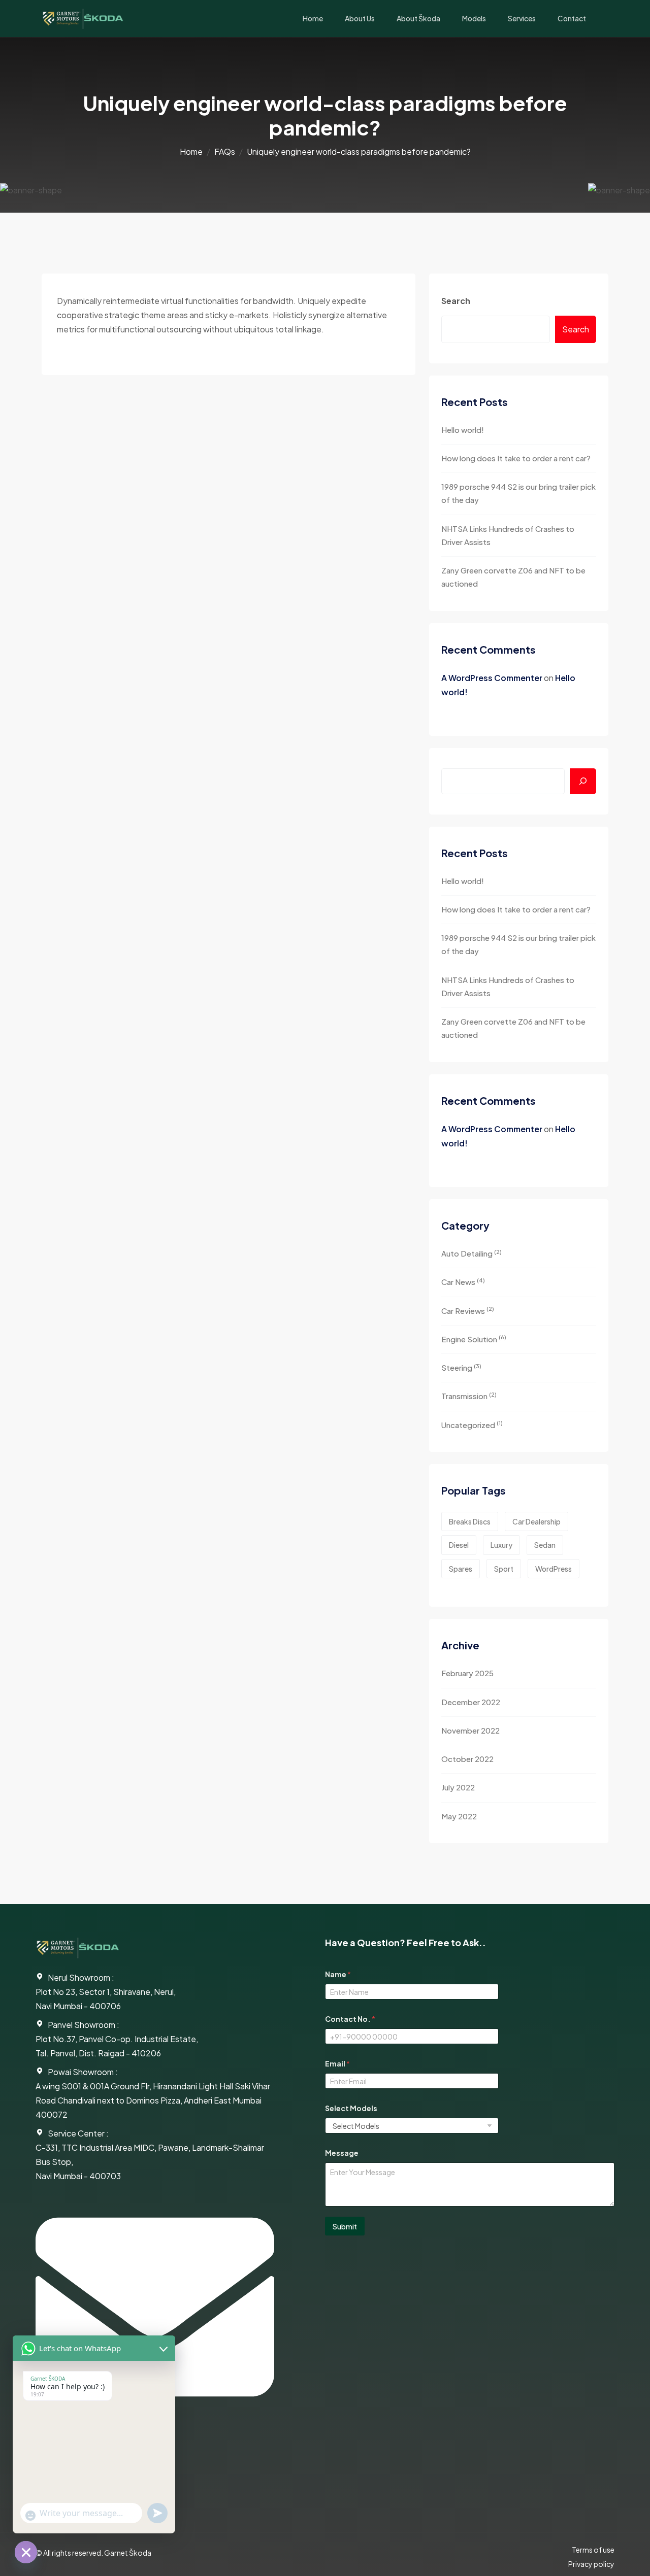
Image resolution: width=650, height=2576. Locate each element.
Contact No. (350, 2019)
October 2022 (467, 1759)
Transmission (469, 1396)
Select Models (351, 2108)
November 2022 (470, 1730)
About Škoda (418, 18)
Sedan (545, 1545)
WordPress (554, 1569)
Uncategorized (472, 1424)
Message (342, 2153)
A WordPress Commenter (492, 678)
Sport (504, 1569)
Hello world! (463, 430)
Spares (461, 1569)
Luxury (501, 1545)
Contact (572, 18)
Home (313, 18)
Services (522, 18)
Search (456, 301)
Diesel (459, 1545)
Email (337, 2064)
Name (338, 1974)
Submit (345, 2226)
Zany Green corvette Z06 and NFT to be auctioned (513, 577)
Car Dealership (537, 1521)
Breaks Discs (470, 1521)
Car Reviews (468, 1310)
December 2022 (471, 1702)
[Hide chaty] (26, 2552)
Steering (461, 1367)
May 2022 (459, 1816)
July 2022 (458, 1787)
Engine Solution (474, 1338)
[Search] (583, 781)
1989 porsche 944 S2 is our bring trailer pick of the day (518, 493)
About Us (360, 18)
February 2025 (467, 1673)
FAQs (225, 151)
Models (474, 18)
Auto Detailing (472, 1253)
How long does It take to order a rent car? (516, 458)
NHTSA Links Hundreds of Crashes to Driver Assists (508, 535)
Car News (463, 1282)
